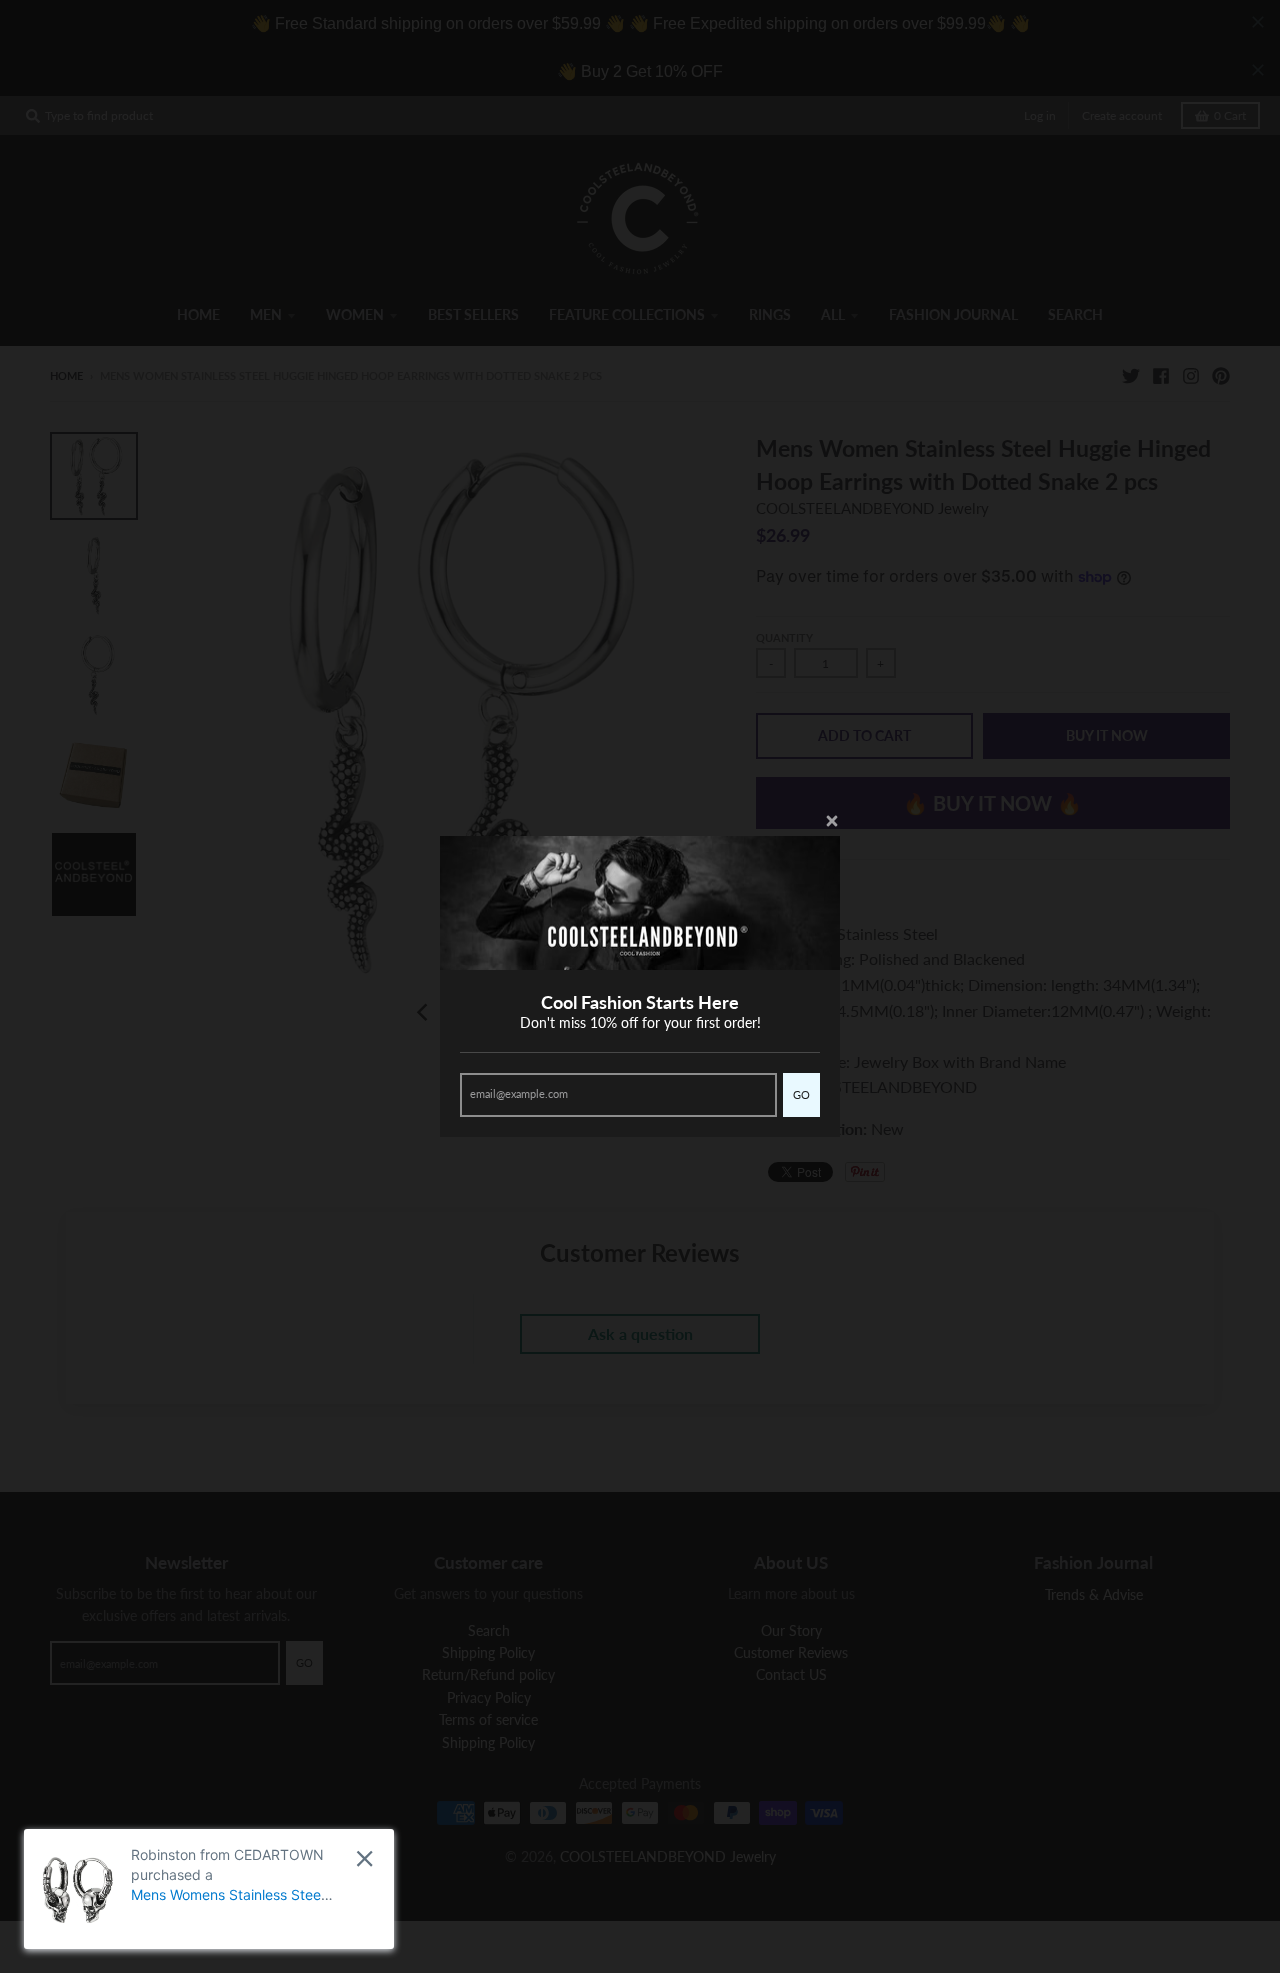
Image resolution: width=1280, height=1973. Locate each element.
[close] (364, 1858)
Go (801, 1094)
